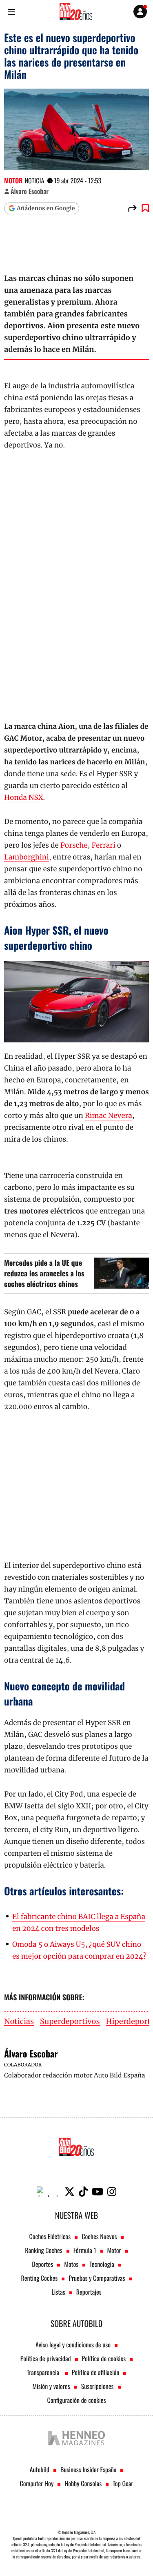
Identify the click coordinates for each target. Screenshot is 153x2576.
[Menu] (11, 12)
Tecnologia (102, 2264)
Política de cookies (104, 2358)
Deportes (42, 2264)
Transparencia (44, 2372)
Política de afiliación (96, 2372)
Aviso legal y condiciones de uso (73, 2344)
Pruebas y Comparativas (97, 2278)
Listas (58, 2292)
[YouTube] (98, 2192)
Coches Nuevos (99, 2236)
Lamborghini (27, 857)
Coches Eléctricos (50, 2236)
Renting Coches (40, 2278)
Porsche (74, 845)
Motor (13, 180)
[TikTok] (83, 2192)
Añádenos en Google (46, 208)
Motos (71, 2264)
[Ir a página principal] (76, 11)
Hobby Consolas (83, 2483)
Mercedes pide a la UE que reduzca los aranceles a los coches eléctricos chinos (44, 1274)
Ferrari (103, 845)
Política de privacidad (46, 2358)
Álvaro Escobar (30, 191)
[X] (70, 2192)
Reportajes (89, 2292)
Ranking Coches (43, 2250)
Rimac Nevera (109, 1115)
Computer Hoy (37, 2483)
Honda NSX (24, 797)
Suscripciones (98, 2386)
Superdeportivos (70, 2022)
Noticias (19, 2022)
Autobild (40, 2469)
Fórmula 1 (85, 2250)
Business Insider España (88, 2469)
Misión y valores (51, 2386)
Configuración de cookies (76, 2400)
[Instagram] (112, 2192)
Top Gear (123, 2483)
